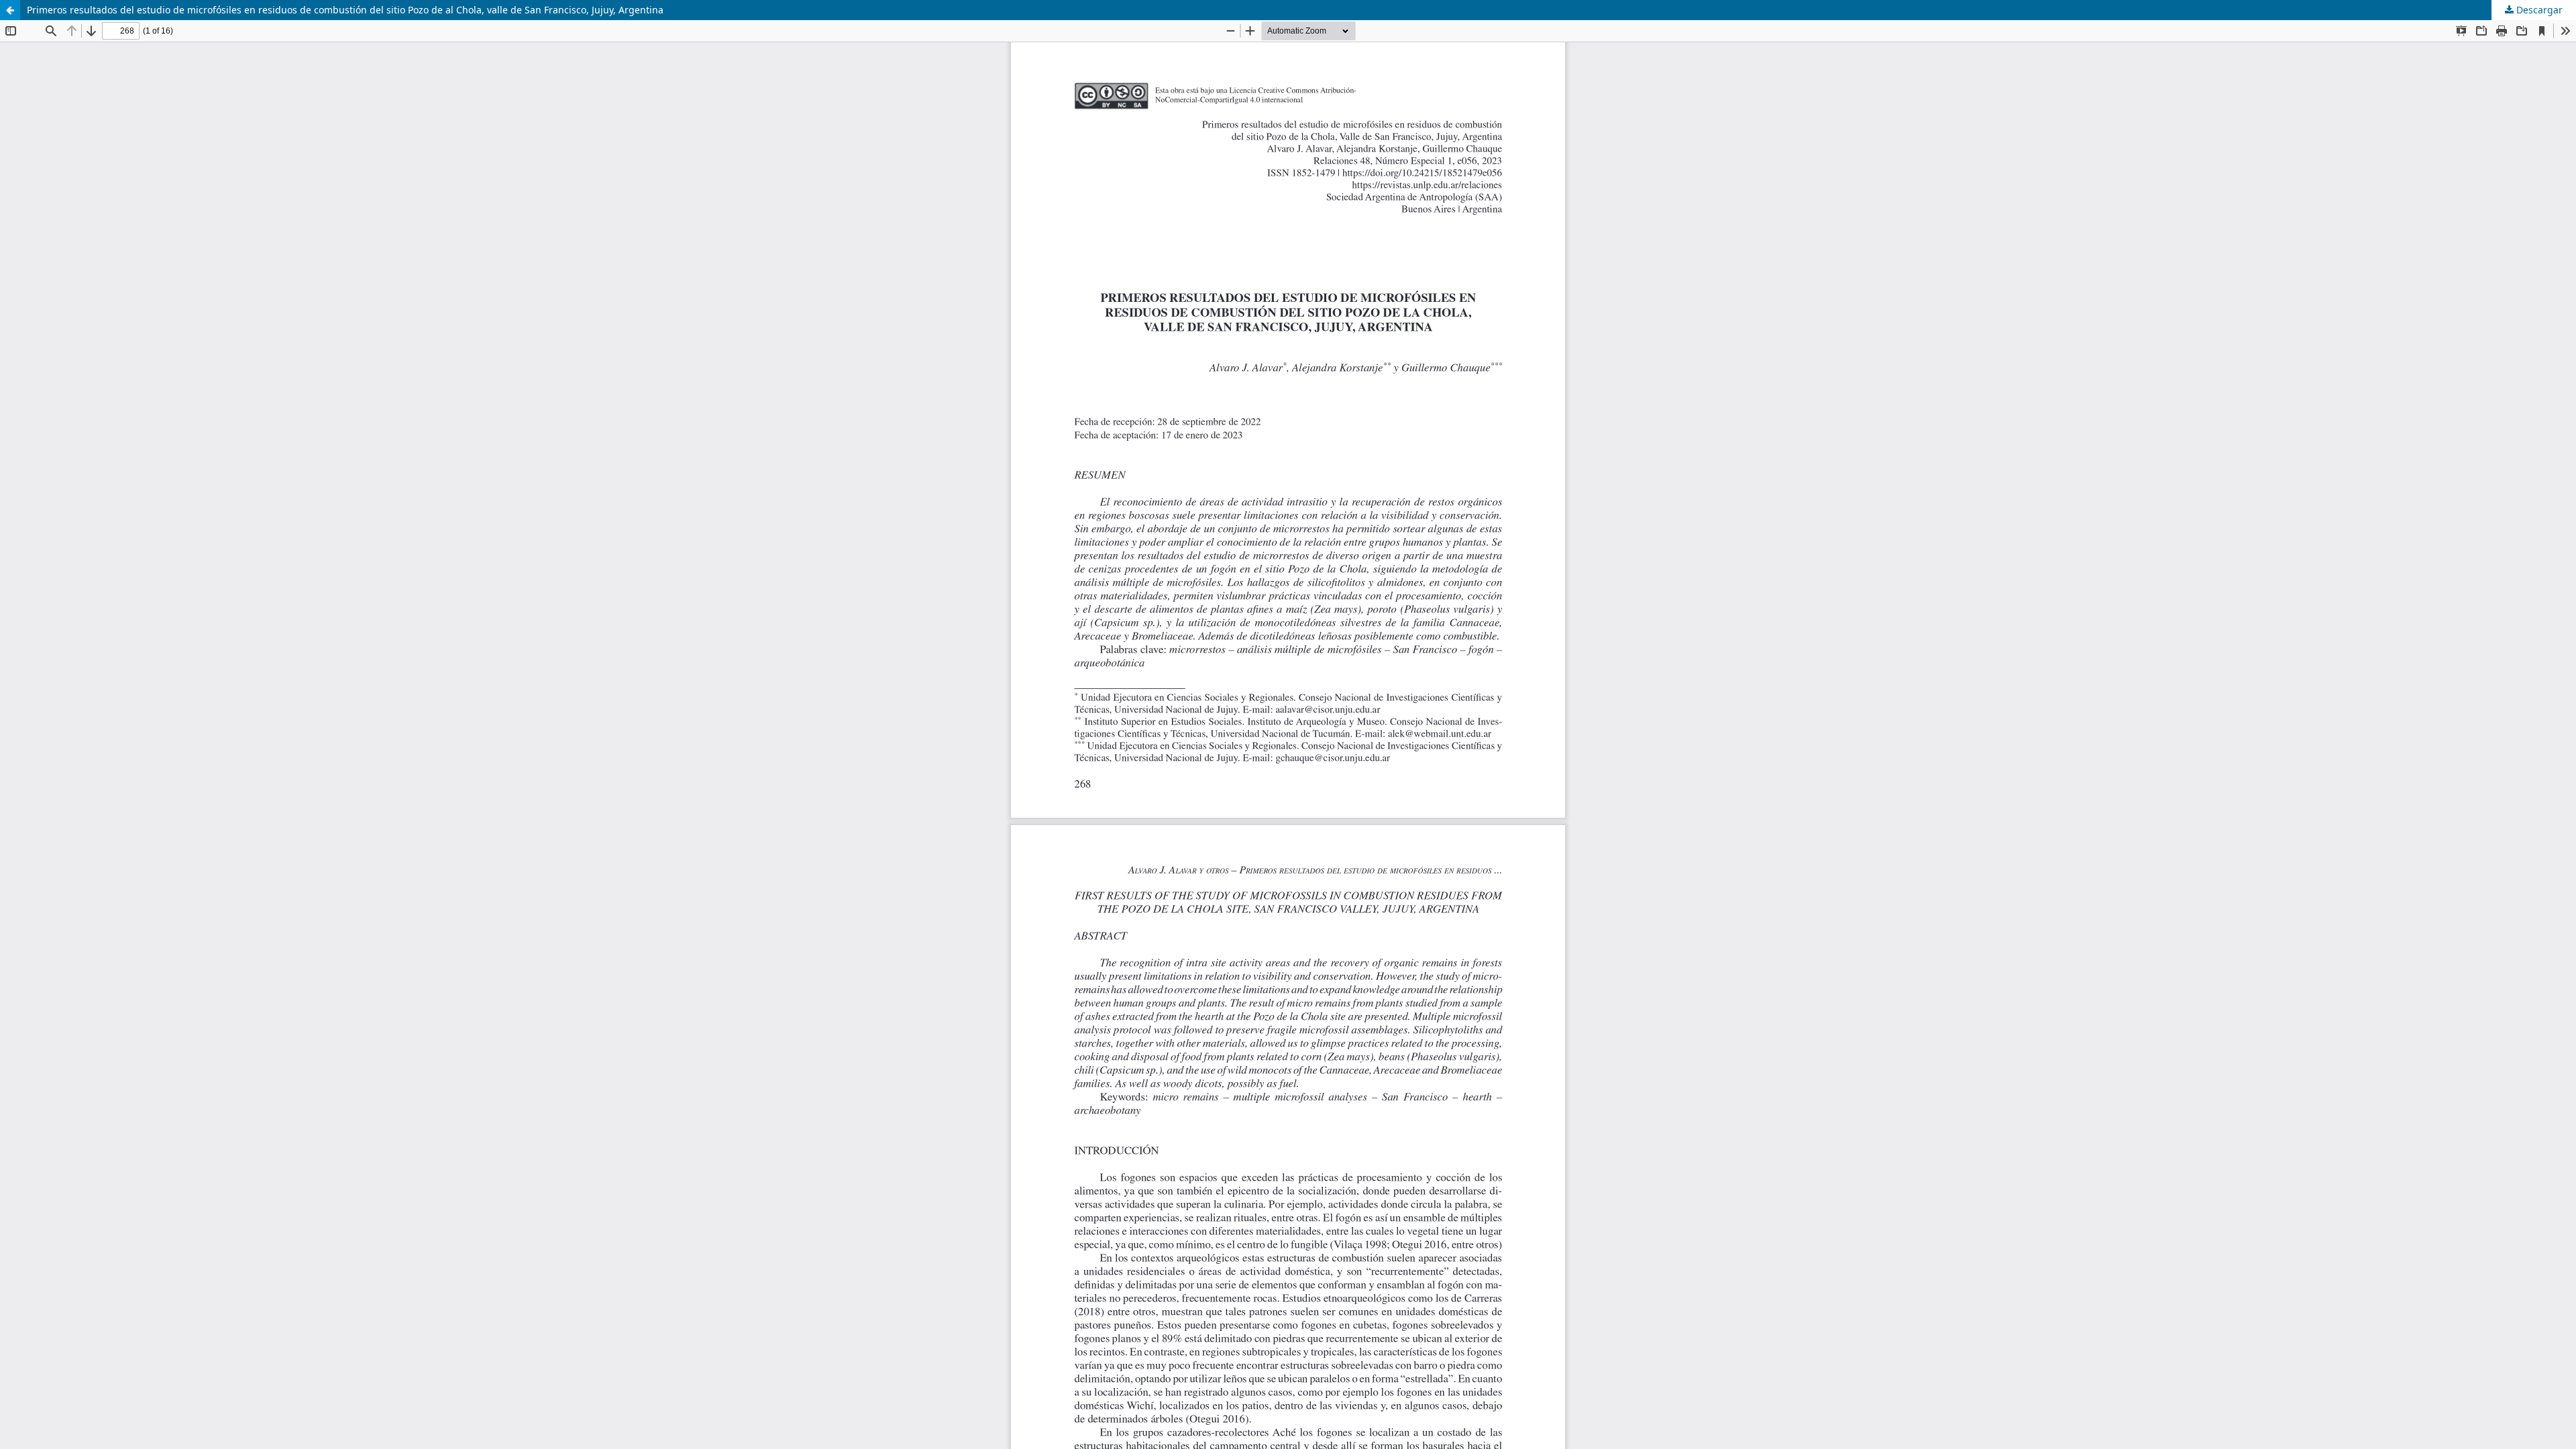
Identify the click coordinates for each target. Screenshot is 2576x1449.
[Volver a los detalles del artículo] (10, 10)
